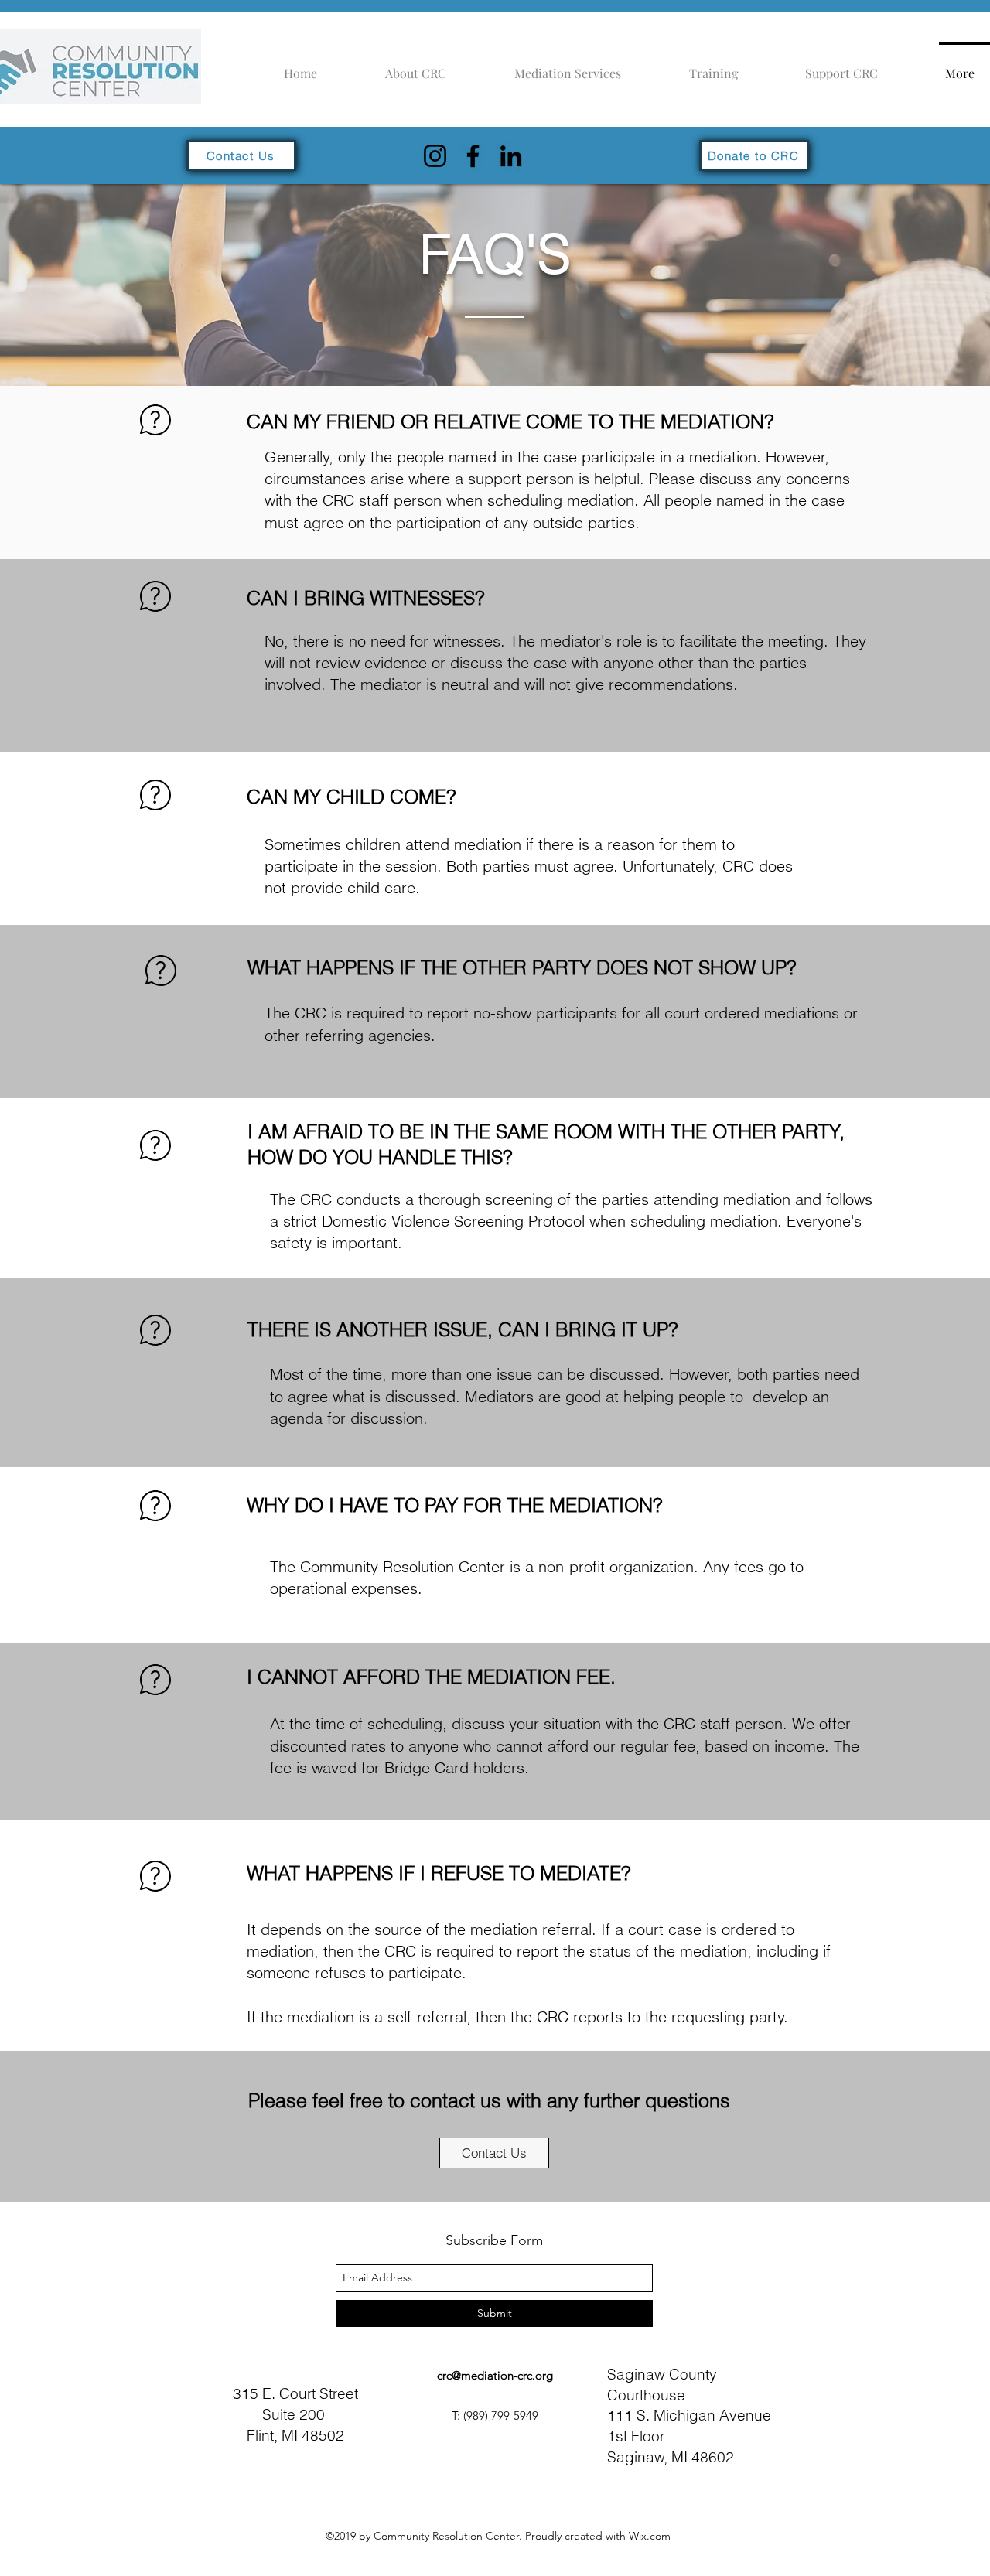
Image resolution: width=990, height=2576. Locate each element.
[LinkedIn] (511, 156)
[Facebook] (473, 156)
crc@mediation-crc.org (495, 2375)
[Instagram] (435, 156)
